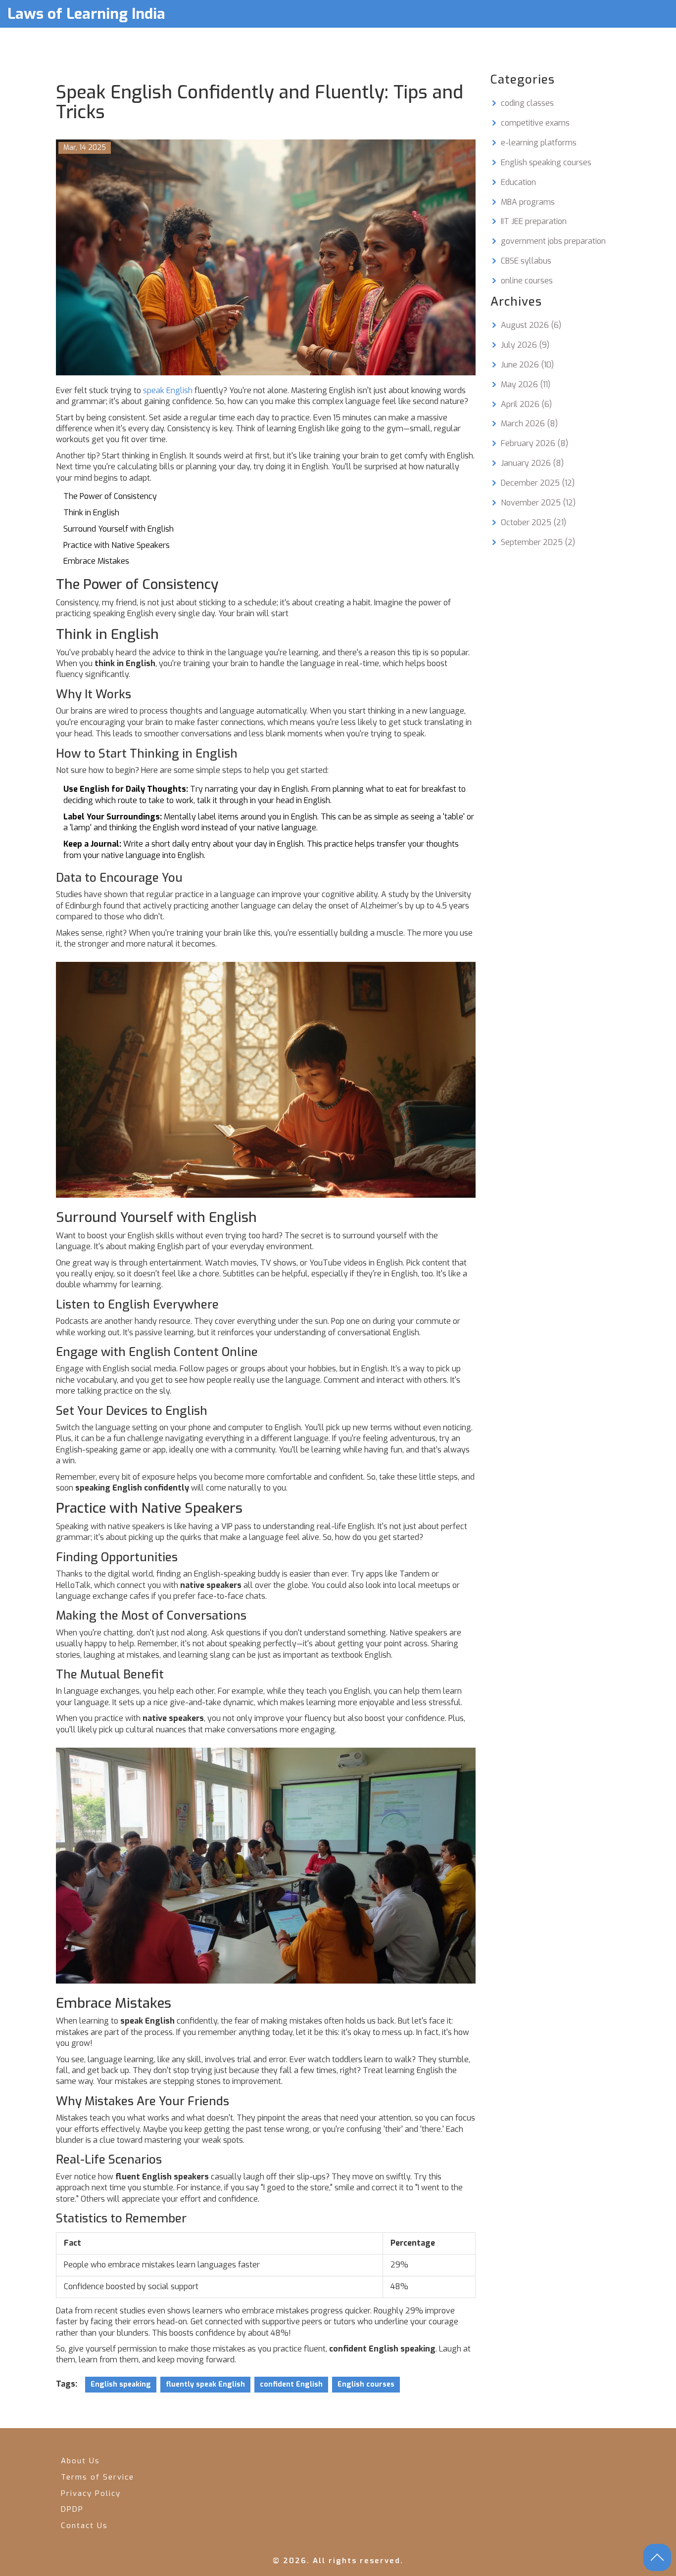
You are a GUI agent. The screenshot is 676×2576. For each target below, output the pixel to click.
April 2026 (526, 404)
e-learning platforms (539, 143)
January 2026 (532, 463)
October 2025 (533, 522)
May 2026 (526, 384)
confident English (291, 2384)
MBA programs (528, 202)
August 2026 (531, 325)
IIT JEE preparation (534, 221)
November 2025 (538, 503)
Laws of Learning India (86, 14)
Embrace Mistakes (96, 561)
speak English (168, 390)
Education (518, 182)
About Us (80, 2461)
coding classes (527, 103)
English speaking (121, 2384)
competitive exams (535, 123)
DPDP (72, 2509)
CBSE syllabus (526, 261)
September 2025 (538, 542)
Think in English (91, 513)
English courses (366, 2384)
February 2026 (534, 443)
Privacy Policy (91, 2493)
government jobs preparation (553, 241)
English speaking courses (546, 162)
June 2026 (527, 365)
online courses (527, 281)
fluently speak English (205, 2384)
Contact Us (84, 2526)
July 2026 (525, 345)
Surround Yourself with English (119, 529)
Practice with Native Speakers (117, 545)
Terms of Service (97, 2477)
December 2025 (538, 483)
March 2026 (529, 424)
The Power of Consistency (110, 496)
